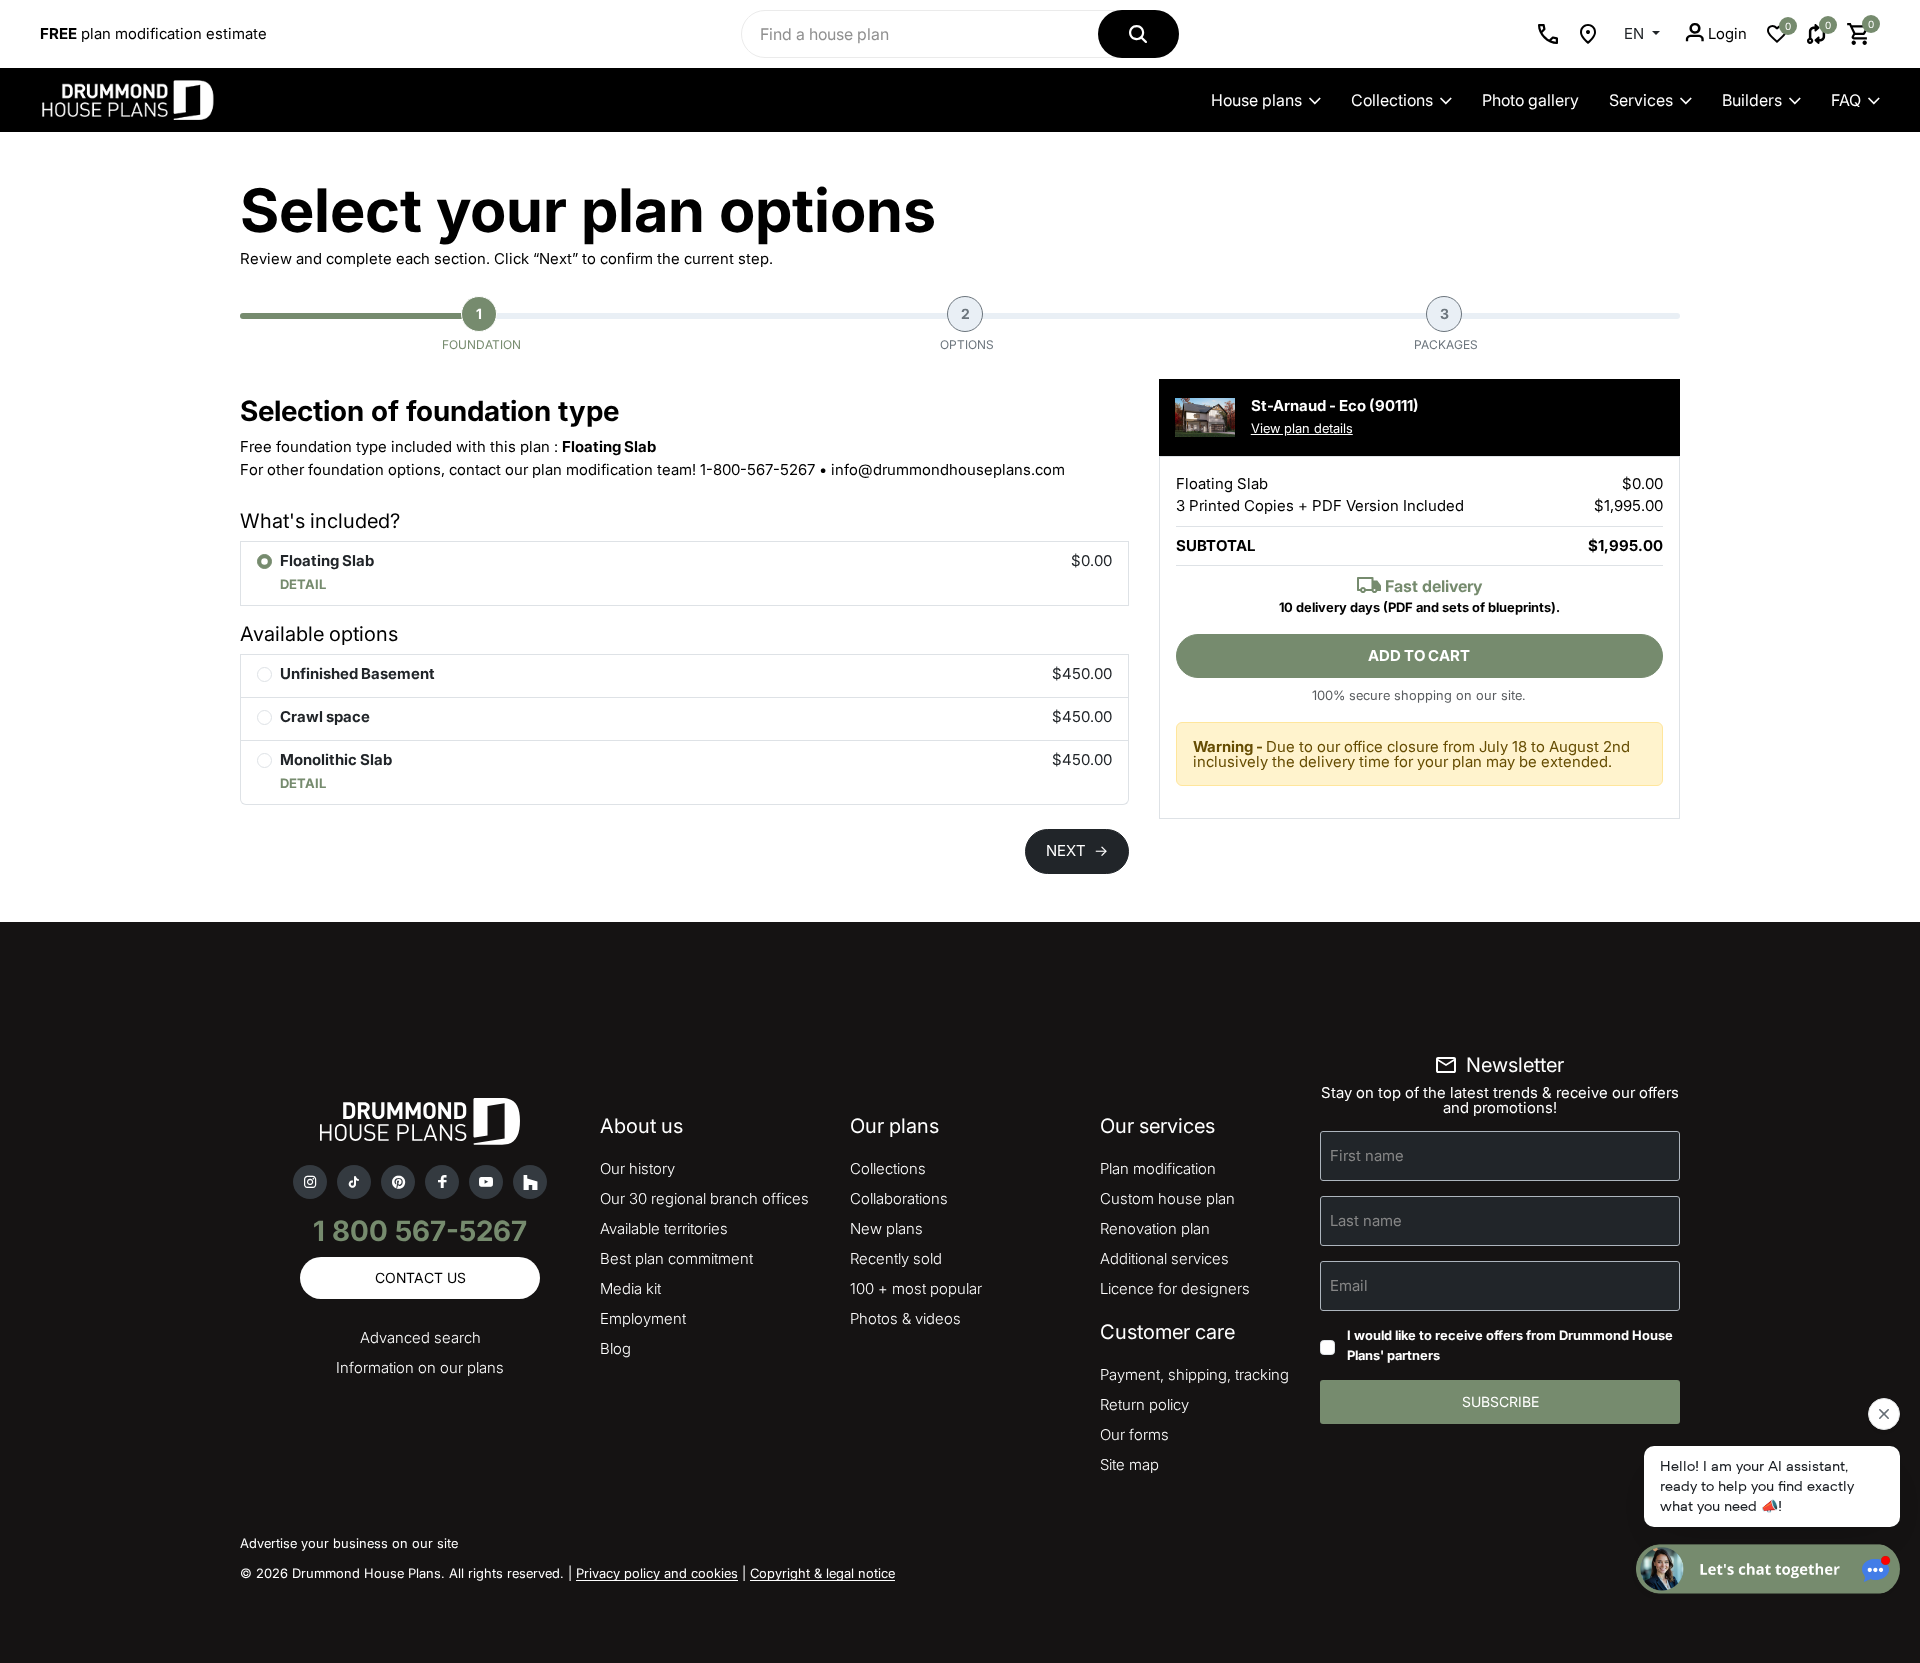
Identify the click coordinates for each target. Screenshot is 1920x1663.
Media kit (630, 1288)
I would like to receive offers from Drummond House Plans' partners (1510, 1345)
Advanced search (420, 1337)
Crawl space (325, 716)
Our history (637, 1168)
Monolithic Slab (336, 759)
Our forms (1134, 1434)
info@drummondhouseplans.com (948, 469)
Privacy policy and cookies (657, 1573)
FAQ (1846, 100)
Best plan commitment (676, 1258)
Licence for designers (1175, 1288)
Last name (1366, 1220)
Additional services (1164, 1258)
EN (1636, 33)
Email (1349, 1285)
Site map (1129, 1464)
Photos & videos (905, 1318)
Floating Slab (327, 560)
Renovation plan (1155, 1228)
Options (967, 328)
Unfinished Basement (357, 673)
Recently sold (896, 1258)
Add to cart (1419, 655)
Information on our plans (420, 1367)
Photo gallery (1530, 100)
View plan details (1302, 428)
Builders (1752, 100)
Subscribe (1500, 1401)
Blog (615, 1348)
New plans (886, 1228)
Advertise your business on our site (349, 1543)
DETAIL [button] (303, 584)
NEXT (1077, 850)
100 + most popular (916, 1288)
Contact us (420, 1277)
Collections (1392, 100)
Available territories (664, 1228)
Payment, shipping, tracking (1194, 1374)
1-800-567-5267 (757, 469)
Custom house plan (1167, 1198)
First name (1367, 1155)
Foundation (481, 328)
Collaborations (899, 1198)
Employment (643, 1318)
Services (1641, 100)
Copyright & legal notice (822, 1573)
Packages (1446, 328)
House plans (1256, 100)
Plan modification (1158, 1168)
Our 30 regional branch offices (704, 1198)
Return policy (1144, 1404)
